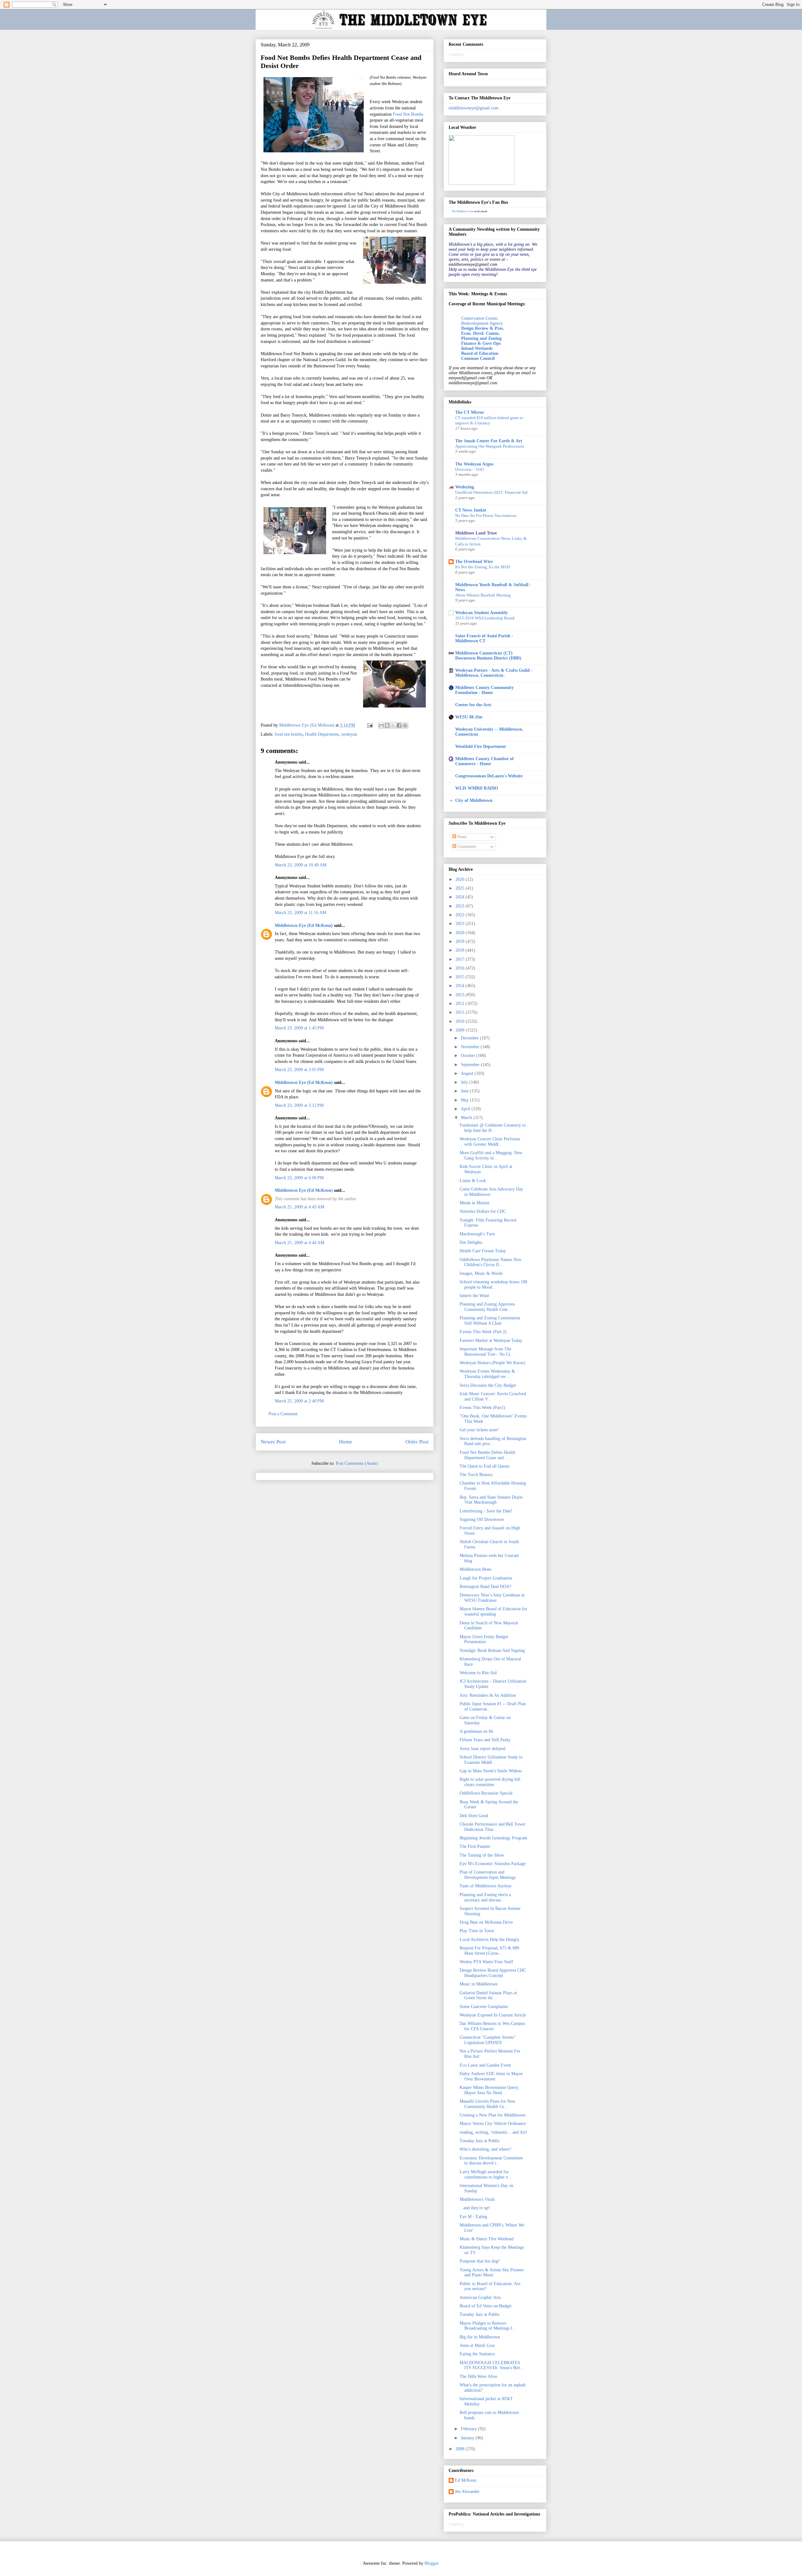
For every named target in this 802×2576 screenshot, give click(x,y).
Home (346, 1442)
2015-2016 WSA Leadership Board (485, 618)
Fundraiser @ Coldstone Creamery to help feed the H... (493, 1128)
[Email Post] (370, 725)
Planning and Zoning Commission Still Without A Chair (490, 1321)
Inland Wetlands (477, 348)
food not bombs (289, 734)
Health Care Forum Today (483, 1251)
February (469, 2429)
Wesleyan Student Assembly (482, 613)
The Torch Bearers (476, 1475)
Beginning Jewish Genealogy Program (493, 1838)
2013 (461, 995)
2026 (461, 879)
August (468, 1073)
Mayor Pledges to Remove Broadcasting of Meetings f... (488, 2326)
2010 (461, 1021)
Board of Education (480, 353)
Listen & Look (473, 1181)
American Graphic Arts (480, 2297)
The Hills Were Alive (478, 2376)
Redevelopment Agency (482, 323)
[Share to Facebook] (399, 725)
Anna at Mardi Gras (477, 2345)
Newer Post (273, 1442)
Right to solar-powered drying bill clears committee (490, 1782)
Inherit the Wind (474, 1296)
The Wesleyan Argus (474, 464)
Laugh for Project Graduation (486, 1578)
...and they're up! (475, 2208)
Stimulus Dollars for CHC (483, 1211)
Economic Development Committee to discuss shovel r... (491, 2161)
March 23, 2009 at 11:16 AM (300, 913)
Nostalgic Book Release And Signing (492, 1651)
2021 (461, 924)
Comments (466, 846)
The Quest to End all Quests (484, 1466)
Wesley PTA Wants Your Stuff (486, 1962)
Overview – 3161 (470, 469)
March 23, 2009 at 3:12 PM (299, 1105)
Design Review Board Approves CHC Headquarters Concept (493, 1973)
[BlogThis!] (387, 725)
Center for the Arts (473, 705)
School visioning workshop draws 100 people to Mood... (493, 1285)
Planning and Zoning (481, 338)
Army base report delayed (482, 1749)
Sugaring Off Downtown (482, 1519)
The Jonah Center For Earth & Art (489, 441)
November (471, 1047)
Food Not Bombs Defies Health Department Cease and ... (487, 1455)
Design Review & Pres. (483, 328)
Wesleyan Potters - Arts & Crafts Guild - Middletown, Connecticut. (494, 673)
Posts (461, 837)
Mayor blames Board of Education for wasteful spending (493, 1611)
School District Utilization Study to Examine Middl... (491, 1760)
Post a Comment (283, 1414)
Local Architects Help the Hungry (490, 1940)
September (471, 1065)
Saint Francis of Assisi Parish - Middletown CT (484, 638)
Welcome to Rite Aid (478, 1673)
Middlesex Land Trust (476, 533)
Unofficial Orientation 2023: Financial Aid (491, 492)
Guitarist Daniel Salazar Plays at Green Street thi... (488, 1995)
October (469, 1056)
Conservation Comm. (480, 318)
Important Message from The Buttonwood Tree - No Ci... (487, 1352)
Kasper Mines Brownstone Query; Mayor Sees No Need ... (490, 2090)
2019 (461, 941)
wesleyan (349, 734)
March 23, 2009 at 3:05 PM (299, 1070)
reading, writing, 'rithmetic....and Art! (493, 2132)
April (466, 1109)
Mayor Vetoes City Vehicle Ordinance (493, 2124)
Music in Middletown (479, 1984)
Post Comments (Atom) (357, 1463)
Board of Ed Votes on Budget (486, 2306)
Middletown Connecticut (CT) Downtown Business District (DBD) (488, 656)
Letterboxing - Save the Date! (486, 1511)
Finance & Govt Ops (481, 343)
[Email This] (381, 725)
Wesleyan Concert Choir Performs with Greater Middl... (490, 1142)
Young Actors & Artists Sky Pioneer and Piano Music (492, 2273)
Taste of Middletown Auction (485, 1886)
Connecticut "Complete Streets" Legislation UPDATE (488, 2040)
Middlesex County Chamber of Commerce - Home (484, 761)
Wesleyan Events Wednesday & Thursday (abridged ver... (487, 1374)
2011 (461, 1012)
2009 (461, 1030)
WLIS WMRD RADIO (477, 788)
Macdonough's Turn (477, 1234)
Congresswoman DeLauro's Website (489, 776)
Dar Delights (471, 1242)
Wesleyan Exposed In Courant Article (493, 2015)
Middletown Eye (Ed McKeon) (304, 925)
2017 (461, 959)
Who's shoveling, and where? (485, 2149)
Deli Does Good (474, 1816)
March (467, 1118)
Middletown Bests (475, 1569)
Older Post (417, 1442)
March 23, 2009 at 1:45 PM (299, 1028)
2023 (461, 906)
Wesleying (465, 487)
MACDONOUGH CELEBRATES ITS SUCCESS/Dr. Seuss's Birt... (492, 2365)
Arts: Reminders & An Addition (488, 1695)
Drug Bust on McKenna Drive (486, 1922)
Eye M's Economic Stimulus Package (493, 1864)
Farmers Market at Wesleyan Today (491, 1341)
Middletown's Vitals (477, 2199)
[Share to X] (393, 725)
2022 (461, 915)
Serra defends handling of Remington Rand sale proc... (493, 1441)
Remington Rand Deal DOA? (485, 1587)
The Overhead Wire (474, 562)
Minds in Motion (474, 1203)
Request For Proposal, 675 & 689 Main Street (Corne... (489, 1951)
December (470, 1038)
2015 (461, 977)
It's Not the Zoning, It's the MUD (483, 567)
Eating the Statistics (477, 2354)
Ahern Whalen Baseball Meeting (483, 595)
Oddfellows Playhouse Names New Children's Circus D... (491, 1262)
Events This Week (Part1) (482, 1408)
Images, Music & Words (481, 1273)
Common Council (478, 358)
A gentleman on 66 (476, 1731)
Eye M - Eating (473, 2217)
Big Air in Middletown (480, 2337)
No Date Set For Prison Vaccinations (486, 515)
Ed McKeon (466, 2480)
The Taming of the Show (482, 1855)
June (465, 1091)
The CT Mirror (470, 412)
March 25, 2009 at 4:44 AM (299, 1243)
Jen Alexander (467, 2492)
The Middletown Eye (463, 211)
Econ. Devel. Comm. (481, 333)
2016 (461, 968)
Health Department (322, 734)
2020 (461, 933)
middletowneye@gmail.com (474, 108)
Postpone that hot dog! (480, 2261)
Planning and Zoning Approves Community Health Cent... (487, 1307)
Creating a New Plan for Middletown (492, 2115)
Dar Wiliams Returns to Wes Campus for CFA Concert (492, 2026)
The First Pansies (475, 1846)
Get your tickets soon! (479, 1430)
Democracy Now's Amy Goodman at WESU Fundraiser (492, 1598)
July (465, 1082)
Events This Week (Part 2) (483, 1332)
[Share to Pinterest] (405, 725)
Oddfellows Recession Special (486, 1793)
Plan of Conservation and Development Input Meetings (488, 1875)
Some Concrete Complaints (484, 2007)
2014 (461, 986)
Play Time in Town (477, 1931)
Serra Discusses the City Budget (488, 1385)
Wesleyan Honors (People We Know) (492, 1363)
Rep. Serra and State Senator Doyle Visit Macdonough (491, 1500)
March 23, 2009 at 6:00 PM (299, 1178)
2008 (461, 2449)
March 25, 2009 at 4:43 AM (299, 1207)
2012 (461, 1004)
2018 (461, 950)
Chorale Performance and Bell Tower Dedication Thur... (493, 1827)
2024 (461, 897)
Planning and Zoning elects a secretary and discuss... (485, 1897)
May (465, 1100)
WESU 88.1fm (469, 717)
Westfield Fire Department (481, 747)
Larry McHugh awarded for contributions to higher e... (486, 2174)
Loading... (458, 54)
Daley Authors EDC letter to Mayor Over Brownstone (491, 2076)
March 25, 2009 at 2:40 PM (299, 1401)
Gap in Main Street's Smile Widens (491, 1771)
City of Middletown (474, 800)
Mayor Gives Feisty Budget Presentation (484, 1639)
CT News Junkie (471, 510)
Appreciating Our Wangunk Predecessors (490, 446)
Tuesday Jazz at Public (480, 2141)
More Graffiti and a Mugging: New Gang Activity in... (491, 1155)
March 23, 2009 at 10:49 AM (301, 865)
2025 (461, 888)
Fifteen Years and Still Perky (485, 1740)
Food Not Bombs (408, 114)
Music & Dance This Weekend (487, 2239)
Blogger (431, 2563)
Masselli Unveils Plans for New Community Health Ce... (487, 2104)
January (468, 2438)
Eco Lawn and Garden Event (485, 2065)
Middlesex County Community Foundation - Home (484, 690)
